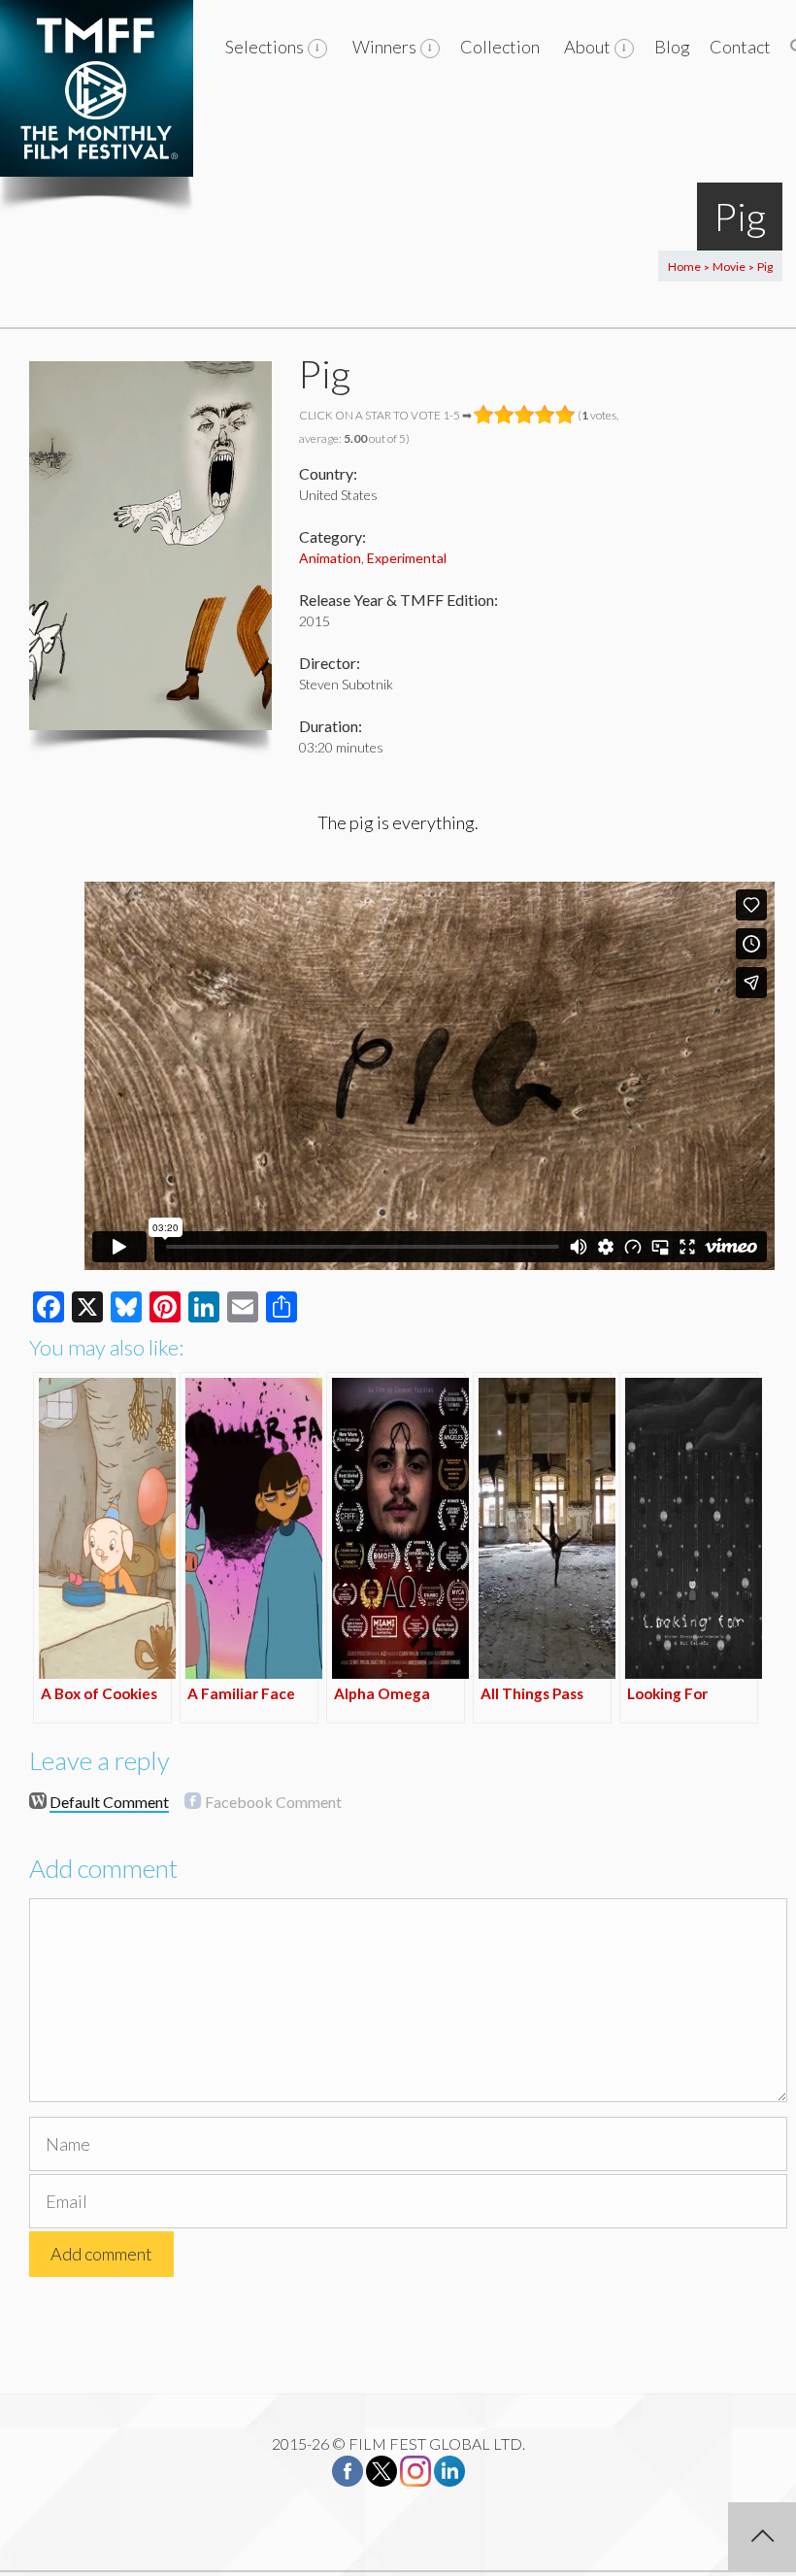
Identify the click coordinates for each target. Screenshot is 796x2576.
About (587, 47)
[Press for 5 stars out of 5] (565, 415)
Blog (672, 47)
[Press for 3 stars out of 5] (525, 415)
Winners (384, 47)
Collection (500, 47)
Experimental (407, 558)
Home (684, 267)
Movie (729, 267)
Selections (265, 47)
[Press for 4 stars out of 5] (545, 415)
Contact (740, 47)
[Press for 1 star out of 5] (484, 415)
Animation (330, 558)
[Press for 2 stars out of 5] (504, 415)
